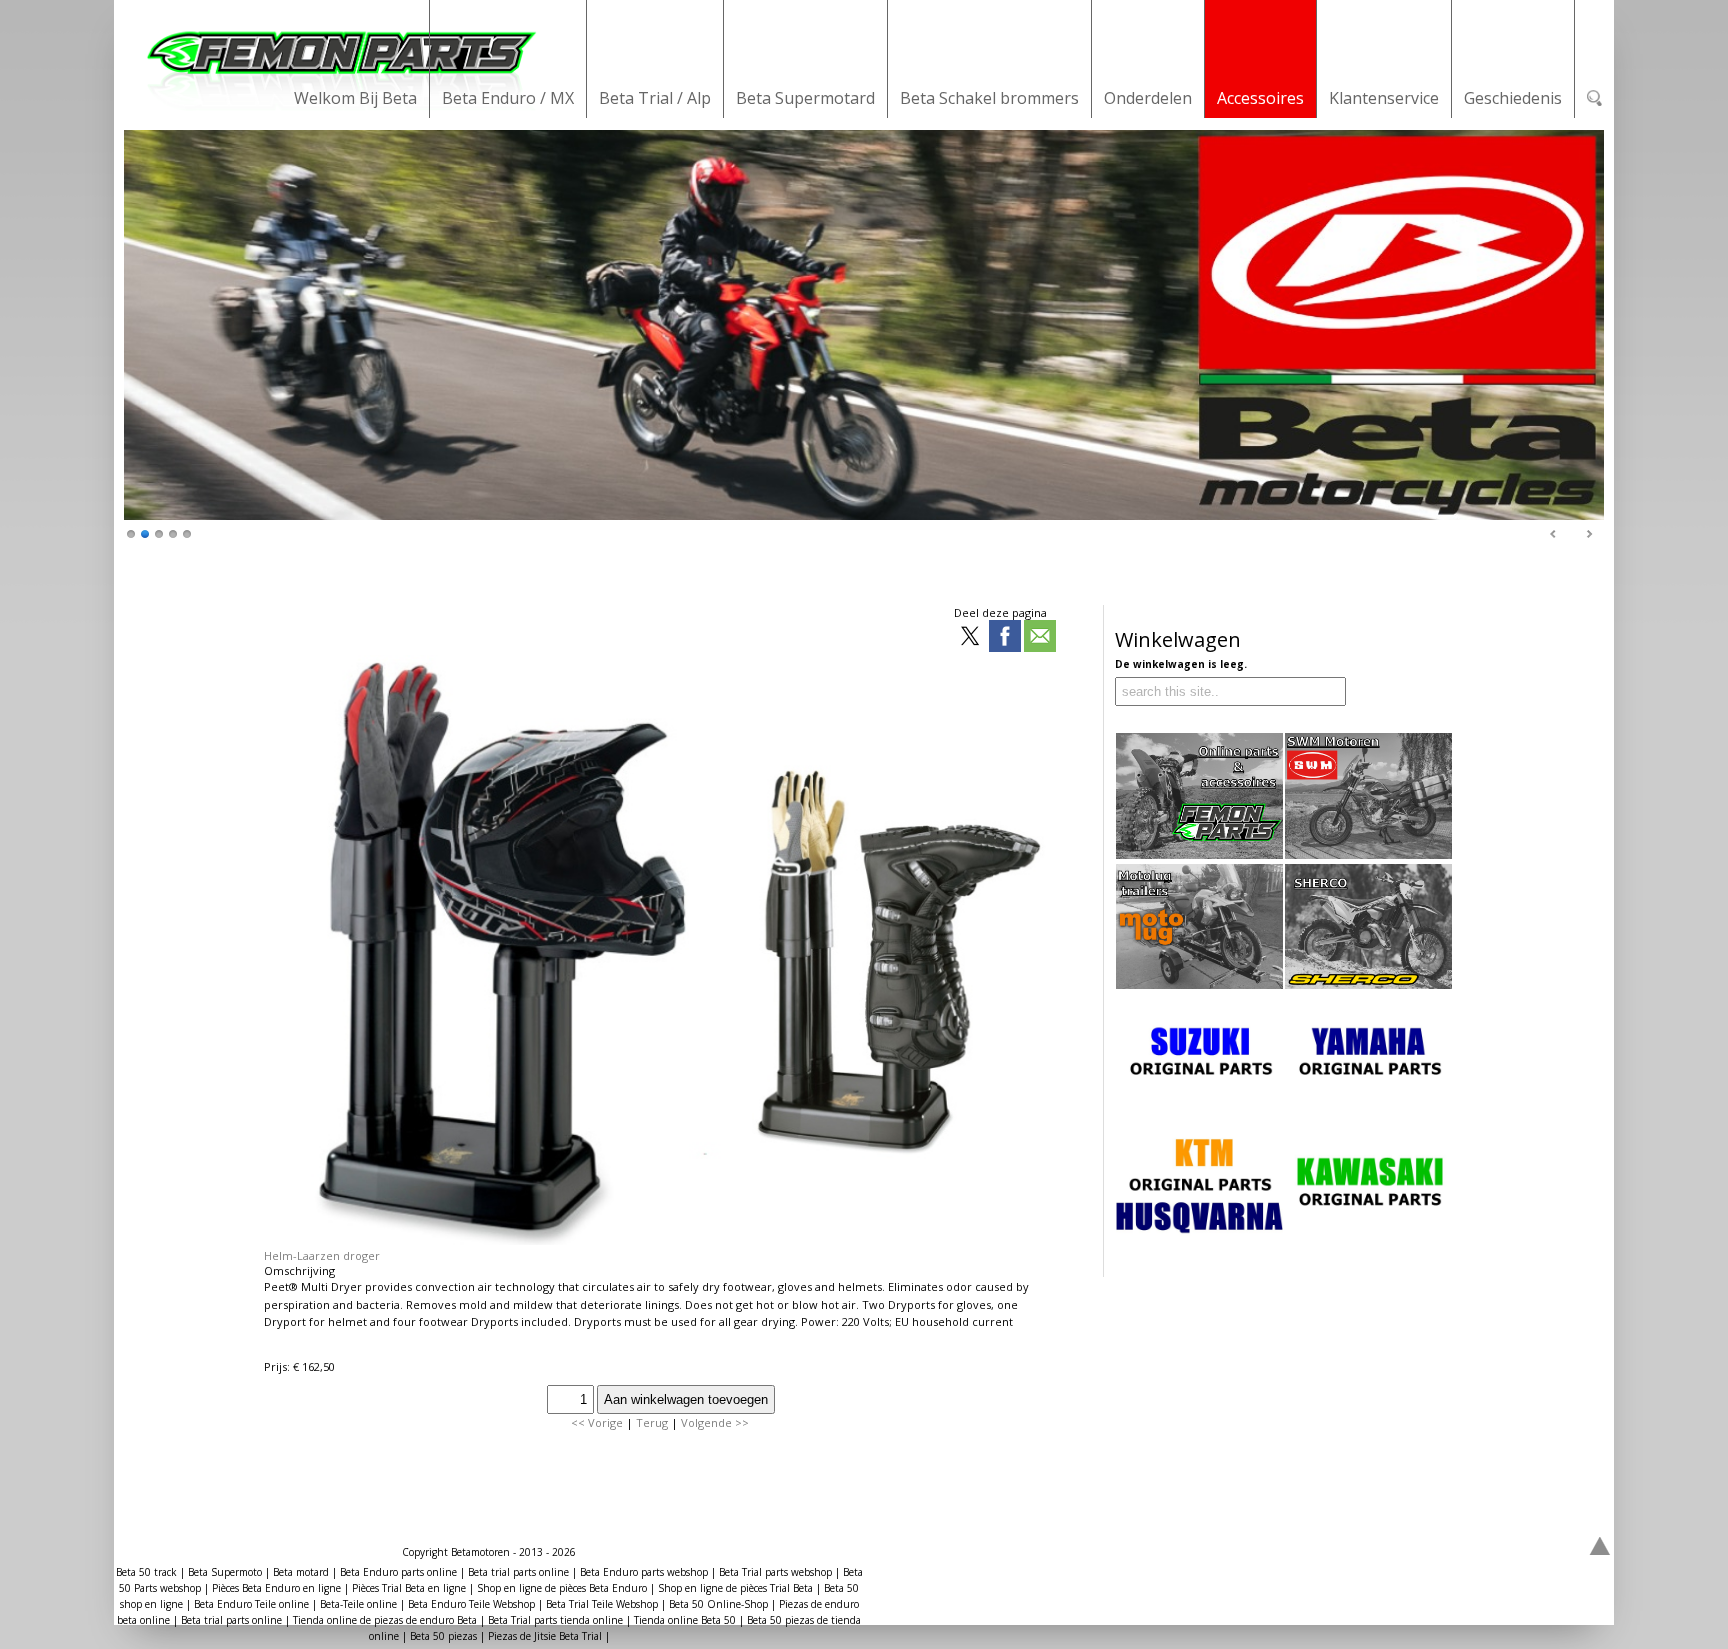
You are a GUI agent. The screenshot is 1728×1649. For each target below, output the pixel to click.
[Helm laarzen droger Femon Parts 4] (657, 1240)
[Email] (1040, 637)
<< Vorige (597, 1422)
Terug (652, 1422)
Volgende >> (715, 1422)
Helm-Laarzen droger (322, 1255)
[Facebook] (1005, 637)
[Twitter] (970, 637)
